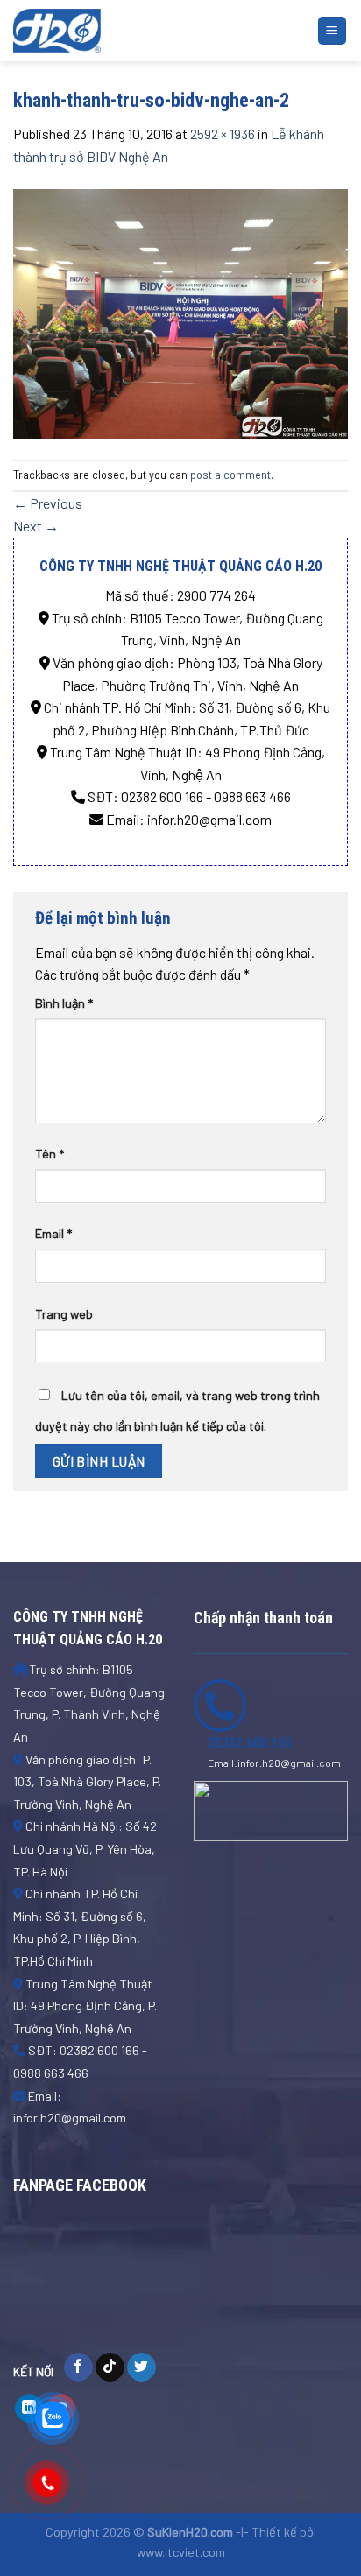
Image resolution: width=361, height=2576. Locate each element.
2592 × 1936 (223, 134)
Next (36, 526)
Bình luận (64, 1003)
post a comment (230, 475)
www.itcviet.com (181, 2552)
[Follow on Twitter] (142, 2368)
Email (53, 1233)
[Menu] (333, 31)
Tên (50, 1154)
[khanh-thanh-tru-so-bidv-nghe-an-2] (180, 311)
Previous (48, 503)
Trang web (64, 1314)
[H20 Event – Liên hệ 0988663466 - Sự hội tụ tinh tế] (101, 31)
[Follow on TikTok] (110, 2368)
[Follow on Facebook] (78, 2368)
